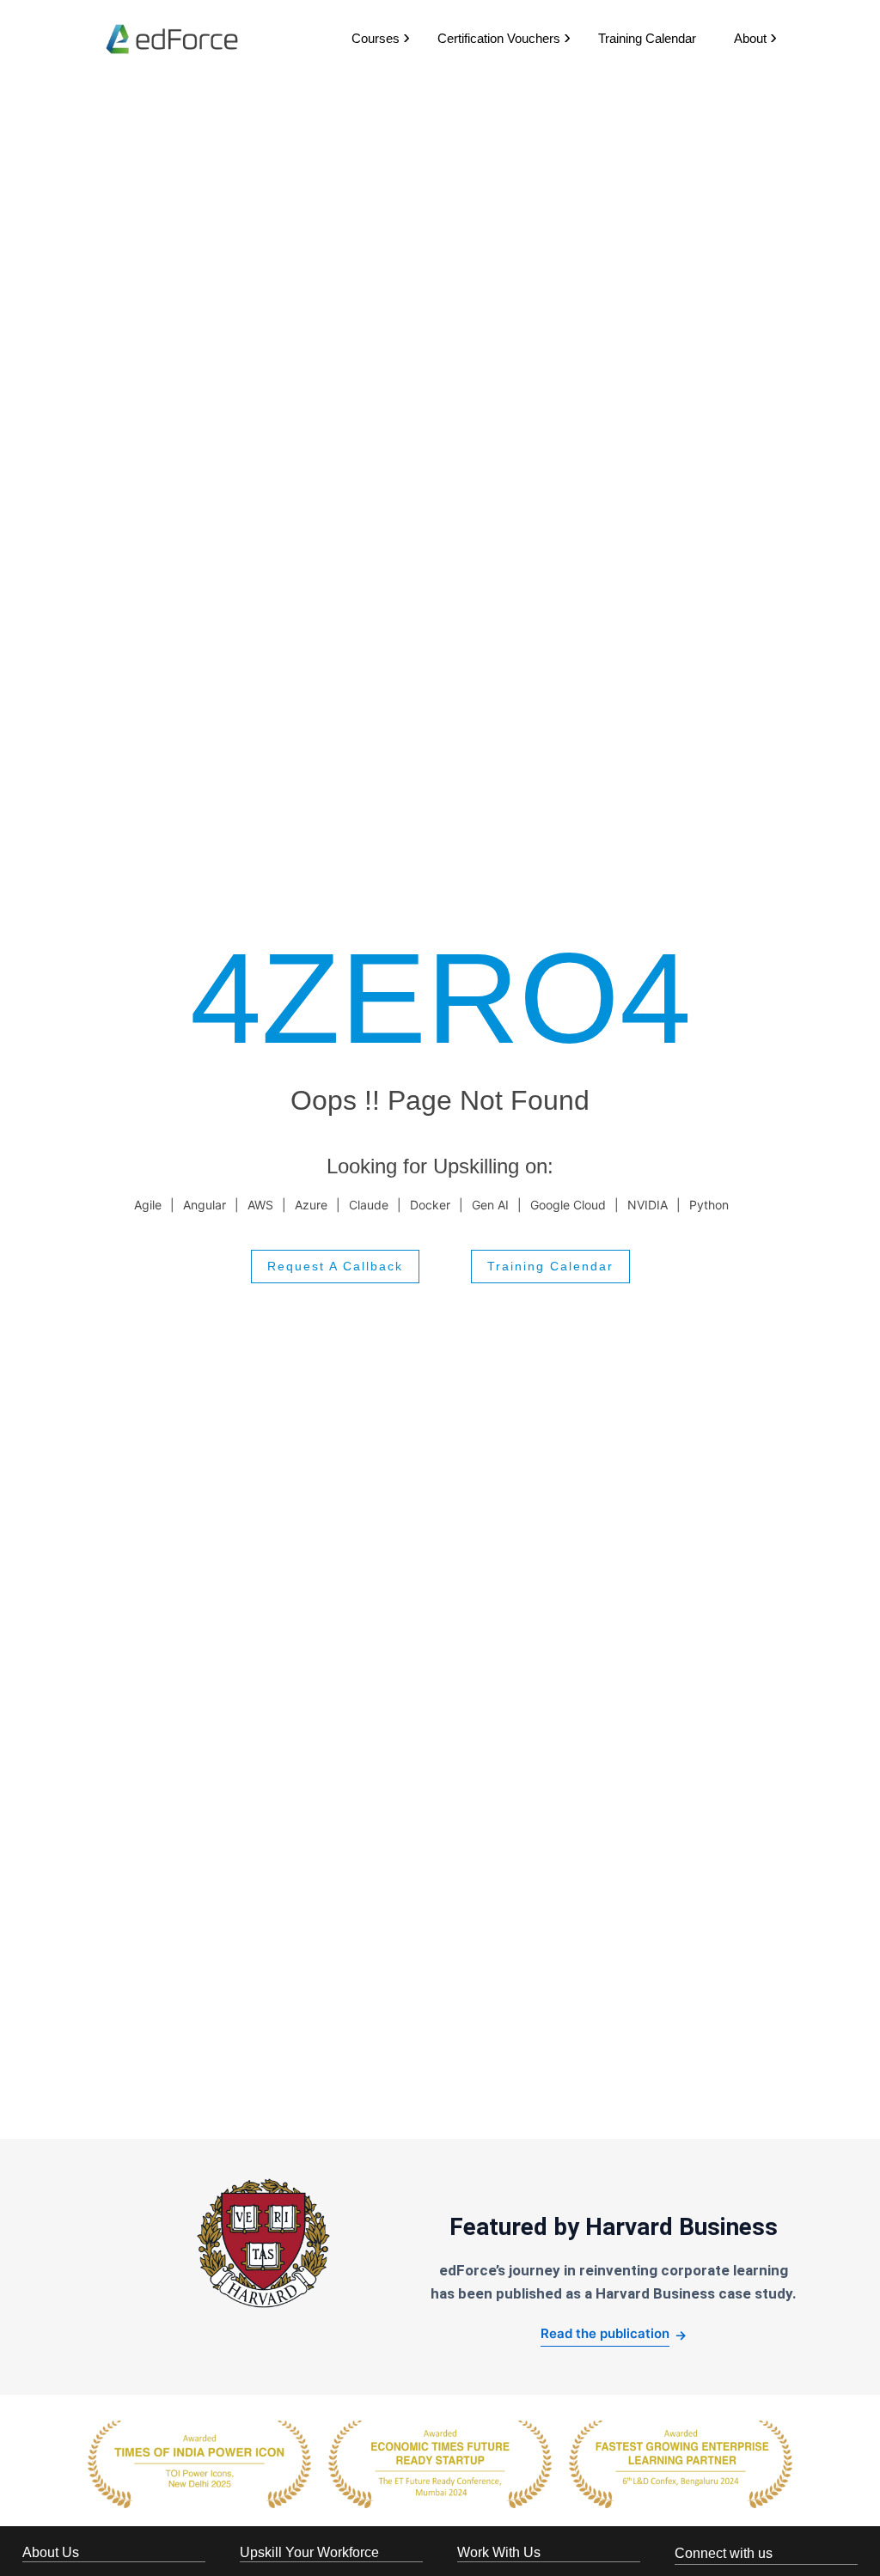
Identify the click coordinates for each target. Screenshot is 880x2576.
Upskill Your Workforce (309, 2552)
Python (709, 1205)
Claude (369, 1205)
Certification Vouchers (499, 38)
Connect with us (724, 2553)
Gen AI (490, 1205)
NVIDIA (648, 1205)
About (750, 38)
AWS (260, 1205)
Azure (311, 1205)
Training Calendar (647, 38)
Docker (430, 1205)
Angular (205, 1205)
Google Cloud (568, 1205)
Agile (148, 1205)
